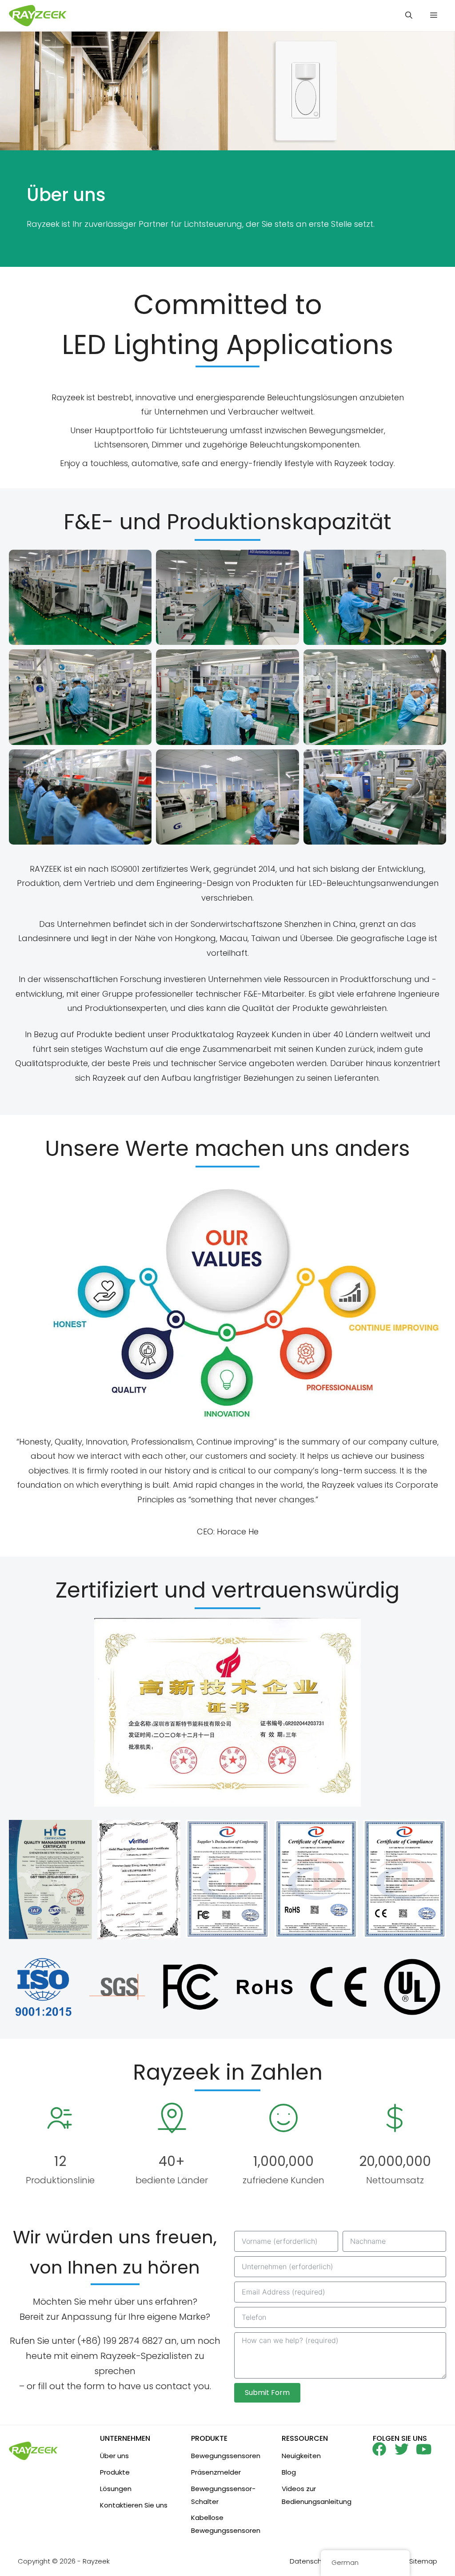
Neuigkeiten (301, 2456)
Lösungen (116, 2489)
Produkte (115, 2472)
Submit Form (267, 2393)
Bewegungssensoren (226, 2456)
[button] (409, 16)
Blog (289, 2472)
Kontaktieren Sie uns (134, 2505)
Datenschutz (311, 2561)
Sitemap (423, 2561)
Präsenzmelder (216, 2472)
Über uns (114, 2456)
